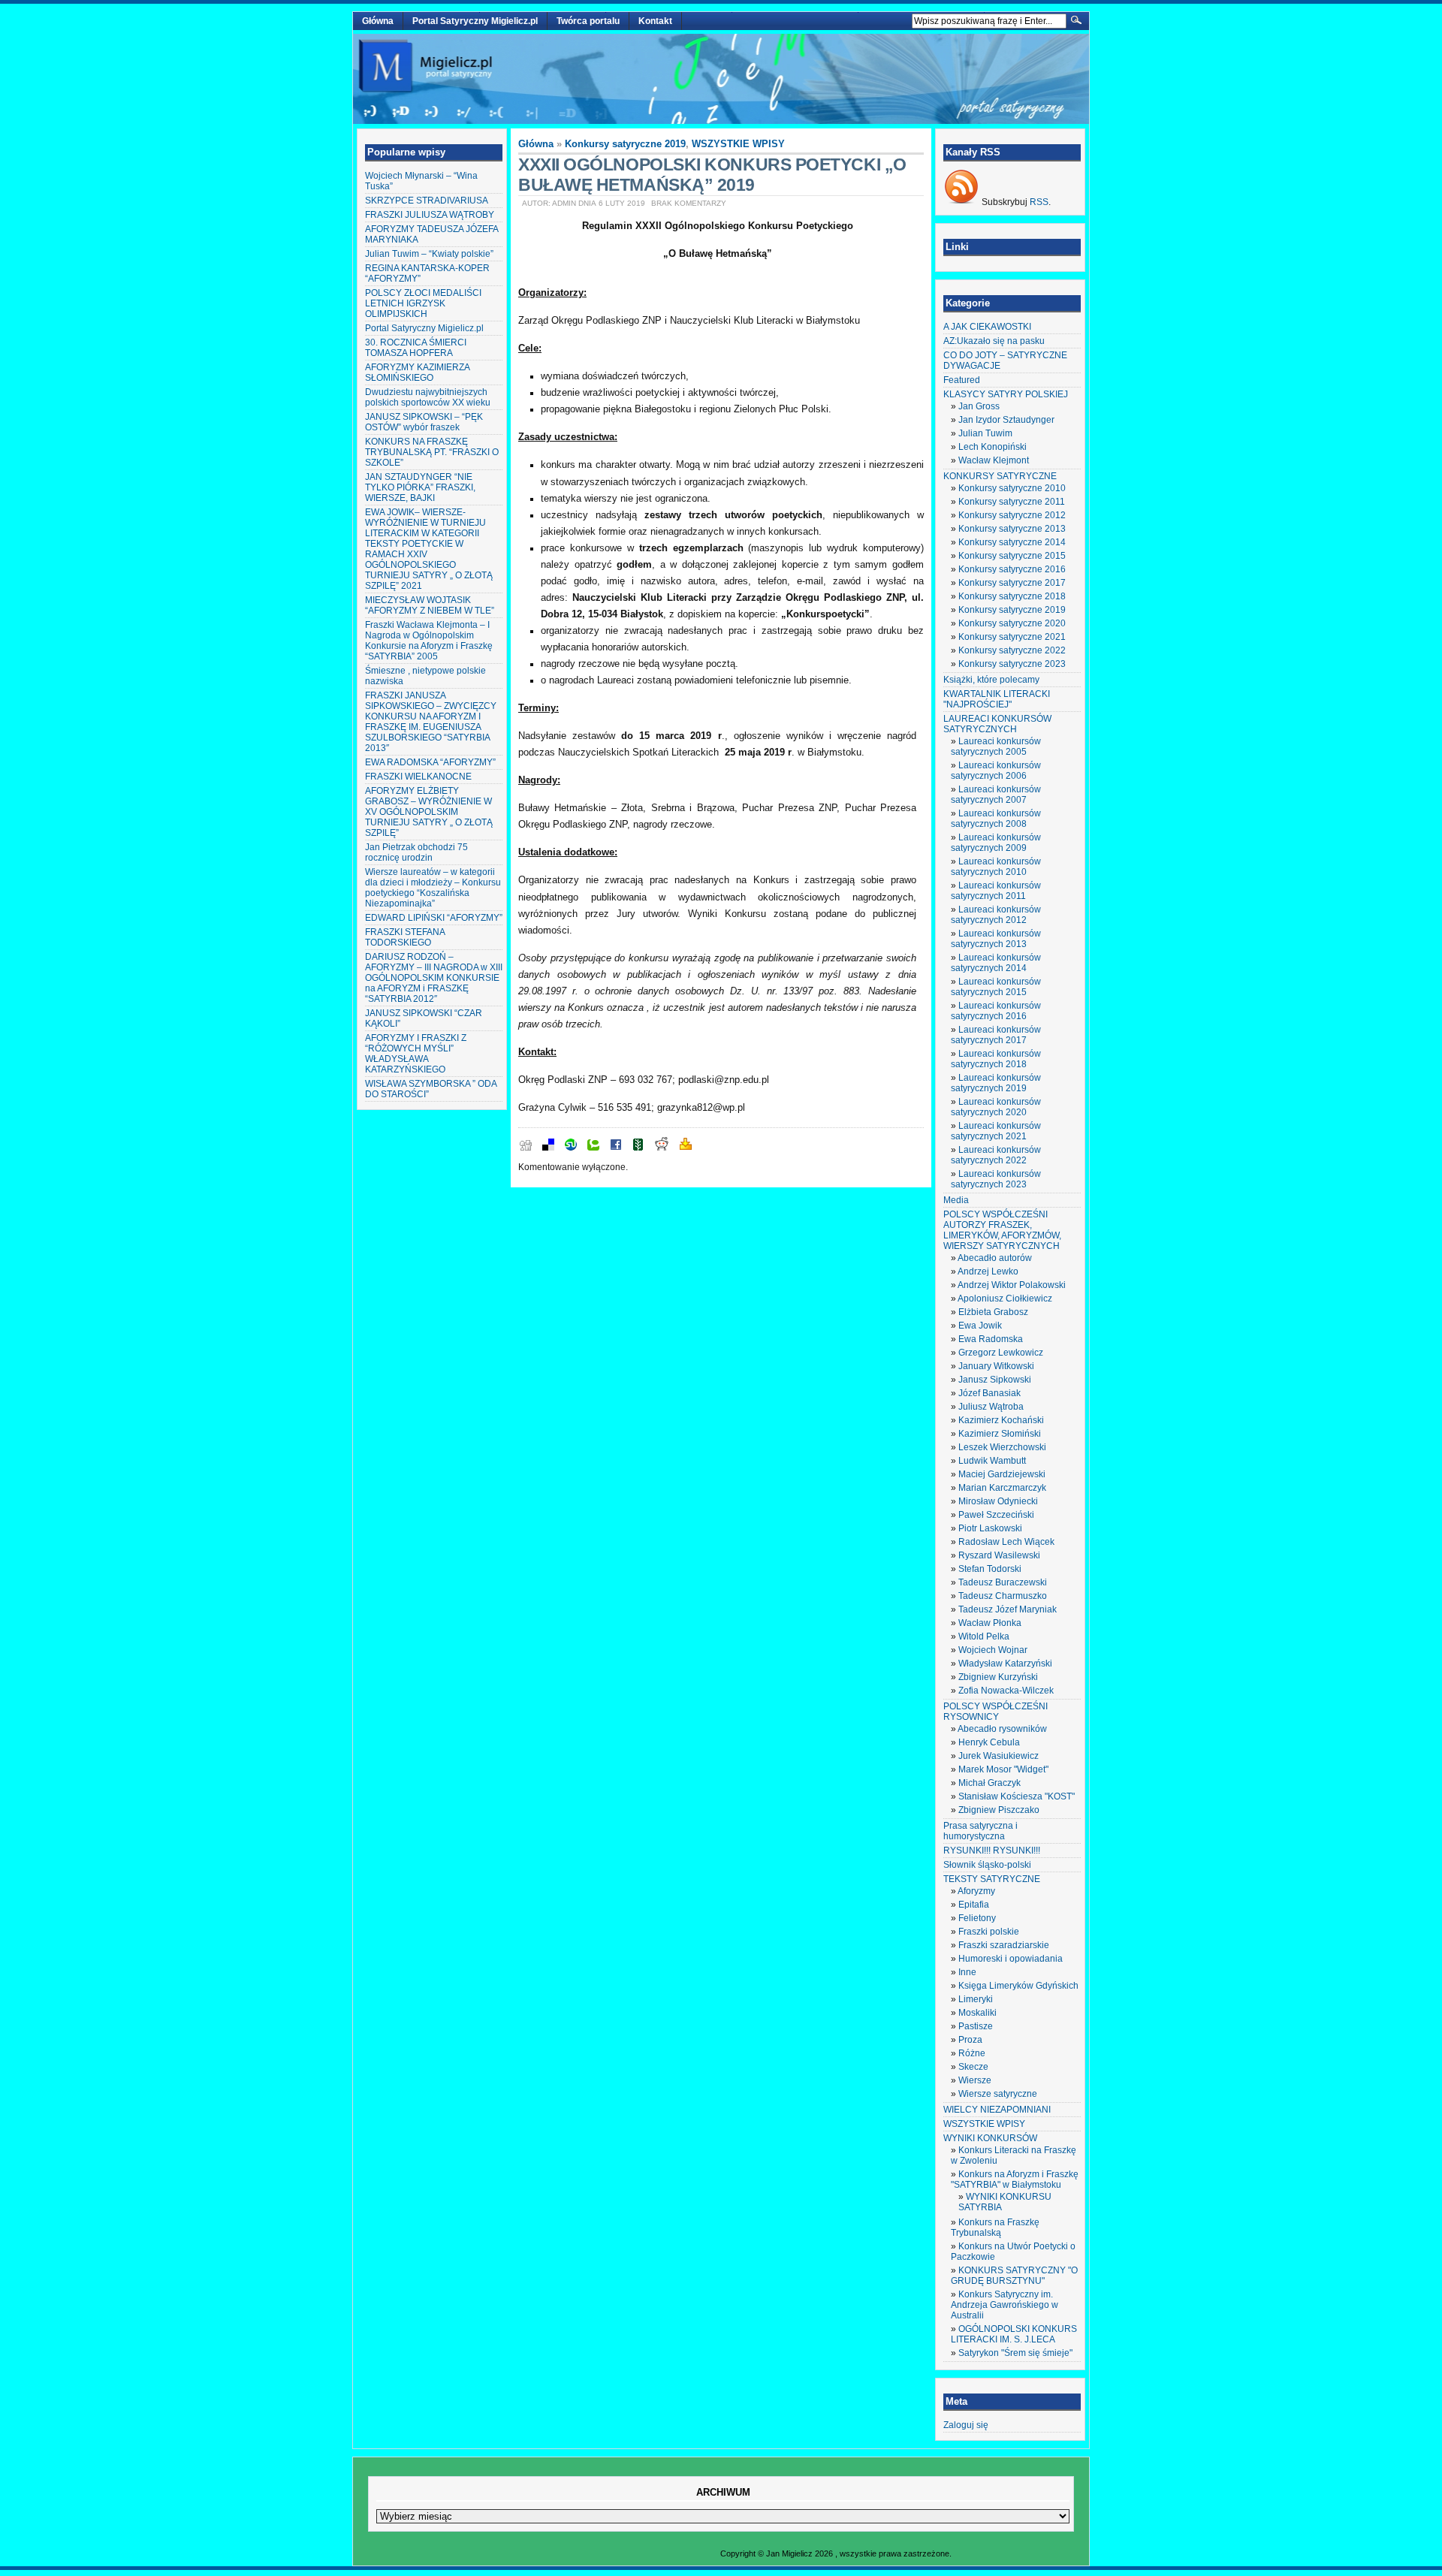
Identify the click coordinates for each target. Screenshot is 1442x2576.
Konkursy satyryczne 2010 (1012, 488)
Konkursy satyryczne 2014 (1012, 542)
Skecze (973, 2067)
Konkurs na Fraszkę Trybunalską (995, 2228)
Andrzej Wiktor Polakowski (1012, 1285)
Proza (970, 2040)
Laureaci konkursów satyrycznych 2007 (996, 795)
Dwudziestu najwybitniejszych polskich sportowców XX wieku (428, 397)
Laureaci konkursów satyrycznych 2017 (996, 1035)
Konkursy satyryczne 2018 (1012, 596)
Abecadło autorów (995, 1258)
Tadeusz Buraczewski (1003, 1582)
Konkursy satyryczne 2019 (625, 144)
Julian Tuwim (985, 433)
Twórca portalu (588, 21)
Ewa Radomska (991, 1339)
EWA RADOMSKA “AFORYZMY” (430, 762)
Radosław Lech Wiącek (1006, 1542)
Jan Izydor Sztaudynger (1006, 420)
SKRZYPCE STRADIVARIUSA (427, 201)
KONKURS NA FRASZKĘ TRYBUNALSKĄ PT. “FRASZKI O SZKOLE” (432, 452)
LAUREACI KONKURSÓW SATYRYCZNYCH (997, 724)
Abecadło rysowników (1002, 1729)
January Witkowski (996, 1366)
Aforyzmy (976, 1891)
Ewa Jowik (980, 1326)
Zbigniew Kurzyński (998, 1677)
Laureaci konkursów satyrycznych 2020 (996, 1107)
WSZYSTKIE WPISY (738, 144)
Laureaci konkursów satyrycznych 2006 (996, 771)
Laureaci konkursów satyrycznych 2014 (996, 963)
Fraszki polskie (989, 1932)
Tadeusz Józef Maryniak (1008, 1609)
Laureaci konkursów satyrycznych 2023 (996, 1179)
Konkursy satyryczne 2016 (1012, 569)
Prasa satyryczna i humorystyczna (980, 1831)
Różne (972, 2053)
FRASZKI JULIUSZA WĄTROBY (430, 215)
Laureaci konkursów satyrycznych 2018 (996, 1059)
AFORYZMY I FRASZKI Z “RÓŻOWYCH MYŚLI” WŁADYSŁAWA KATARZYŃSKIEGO (416, 1054)
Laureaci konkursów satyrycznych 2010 (996, 867)
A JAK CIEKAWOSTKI (987, 327)
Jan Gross (979, 406)
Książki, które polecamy (991, 680)
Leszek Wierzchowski (1002, 1447)
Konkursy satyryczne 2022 (1012, 650)
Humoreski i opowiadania (1011, 1959)
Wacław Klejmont (994, 460)
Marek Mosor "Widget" (1003, 1769)
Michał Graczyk (989, 1783)
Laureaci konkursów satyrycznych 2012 (996, 915)
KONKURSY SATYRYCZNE (1000, 476)
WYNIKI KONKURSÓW (990, 2138)
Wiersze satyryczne (998, 2094)
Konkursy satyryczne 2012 (1012, 515)
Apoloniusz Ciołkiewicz (1005, 1299)
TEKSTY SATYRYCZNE (992, 1879)
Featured (962, 380)
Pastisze (976, 2026)
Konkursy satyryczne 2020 (1012, 623)
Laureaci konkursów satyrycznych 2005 (996, 747)
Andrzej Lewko (988, 1271)
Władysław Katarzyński (1005, 1664)
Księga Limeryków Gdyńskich (1018, 1986)
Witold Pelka (984, 1636)
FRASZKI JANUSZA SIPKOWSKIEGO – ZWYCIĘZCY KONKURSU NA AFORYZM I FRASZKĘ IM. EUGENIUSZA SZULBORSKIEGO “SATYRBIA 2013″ (431, 722)
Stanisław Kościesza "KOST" (1017, 1796)
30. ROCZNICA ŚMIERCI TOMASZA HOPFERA (416, 348)
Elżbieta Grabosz (993, 1312)
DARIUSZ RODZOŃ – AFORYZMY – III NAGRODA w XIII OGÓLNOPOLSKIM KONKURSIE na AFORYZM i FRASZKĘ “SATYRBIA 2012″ (434, 978)
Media (956, 1200)
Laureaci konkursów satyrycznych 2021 (996, 1131)
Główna (378, 21)
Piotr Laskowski (990, 1528)
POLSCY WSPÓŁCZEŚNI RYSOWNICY (996, 1712)
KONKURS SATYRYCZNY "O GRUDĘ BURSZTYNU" (1014, 2276)
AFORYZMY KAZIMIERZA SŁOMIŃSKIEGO (417, 373)
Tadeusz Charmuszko (1003, 1596)
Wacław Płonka (990, 1623)
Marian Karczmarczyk (1002, 1488)
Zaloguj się (966, 2425)
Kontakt (655, 21)
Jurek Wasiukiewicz (999, 1756)
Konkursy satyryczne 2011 (1012, 502)
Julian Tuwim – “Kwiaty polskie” (429, 254)
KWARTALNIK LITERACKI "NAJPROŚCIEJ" (997, 699)
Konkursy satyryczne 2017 (1012, 583)
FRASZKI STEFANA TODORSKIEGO (405, 937)
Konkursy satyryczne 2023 (1012, 664)
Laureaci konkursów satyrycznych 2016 (996, 1011)
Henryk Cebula (989, 1742)
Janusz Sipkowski (995, 1380)
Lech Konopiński (993, 447)
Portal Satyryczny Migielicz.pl (475, 21)
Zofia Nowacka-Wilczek (1006, 1691)
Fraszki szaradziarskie (1004, 1945)
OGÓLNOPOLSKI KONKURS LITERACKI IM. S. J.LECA (1014, 2334)
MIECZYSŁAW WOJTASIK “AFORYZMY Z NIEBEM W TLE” (430, 605)
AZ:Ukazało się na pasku (994, 341)
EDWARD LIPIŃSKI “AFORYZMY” (434, 918)
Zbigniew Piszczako (999, 1810)
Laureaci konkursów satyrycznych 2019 (996, 1083)
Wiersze (975, 2080)
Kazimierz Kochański (1001, 1420)
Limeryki (976, 1999)
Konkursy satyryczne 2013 (1012, 529)
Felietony (977, 1918)
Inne (967, 1972)
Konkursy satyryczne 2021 (1012, 637)
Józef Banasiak (989, 1393)
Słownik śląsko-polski (987, 1865)
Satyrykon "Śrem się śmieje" (1015, 2353)
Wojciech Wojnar (993, 1650)
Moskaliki (977, 2013)
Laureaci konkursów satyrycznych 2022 (996, 1155)
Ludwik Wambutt (992, 1461)
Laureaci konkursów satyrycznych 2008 (996, 819)
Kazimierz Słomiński (1000, 1434)
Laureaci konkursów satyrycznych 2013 (996, 939)
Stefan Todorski (990, 1569)
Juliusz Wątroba (991, 1407)
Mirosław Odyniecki (998, 1501)
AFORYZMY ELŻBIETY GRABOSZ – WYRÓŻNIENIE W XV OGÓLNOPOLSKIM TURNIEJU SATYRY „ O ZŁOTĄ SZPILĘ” (429, 812)
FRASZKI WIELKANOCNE (418, 777)
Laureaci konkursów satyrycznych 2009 (996, 843)
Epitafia (974, 1905)
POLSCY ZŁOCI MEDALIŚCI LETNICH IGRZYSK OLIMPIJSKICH (423, 303)
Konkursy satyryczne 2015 (1012, 556)
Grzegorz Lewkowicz (1001, 1353)
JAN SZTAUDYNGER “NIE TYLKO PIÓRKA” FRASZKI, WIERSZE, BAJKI (420, 487)
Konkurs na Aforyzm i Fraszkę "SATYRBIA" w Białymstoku (1015, 2179)
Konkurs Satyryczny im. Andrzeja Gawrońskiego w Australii (1005, 2305)
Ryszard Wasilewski (999, 1555)
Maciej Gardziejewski (1002, 1474)
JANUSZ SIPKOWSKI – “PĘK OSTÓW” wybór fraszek (424, 422)
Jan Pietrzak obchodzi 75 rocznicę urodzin (416, 852)
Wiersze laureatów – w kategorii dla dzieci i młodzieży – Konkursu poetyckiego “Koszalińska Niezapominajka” (433, 888)
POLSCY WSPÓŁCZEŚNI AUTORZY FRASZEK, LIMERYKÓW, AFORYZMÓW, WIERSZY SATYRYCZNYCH (1002, 1230)
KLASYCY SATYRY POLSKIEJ (1006, 394)
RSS (1039, 202)
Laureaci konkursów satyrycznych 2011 (996, 891)
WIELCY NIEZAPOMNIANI (997, 2110)
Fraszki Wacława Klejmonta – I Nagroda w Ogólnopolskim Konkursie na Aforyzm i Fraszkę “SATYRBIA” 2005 (429, 641)
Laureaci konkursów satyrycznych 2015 (996, 987)
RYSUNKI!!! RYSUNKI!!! (992, 1851)
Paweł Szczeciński (996, 1515)
